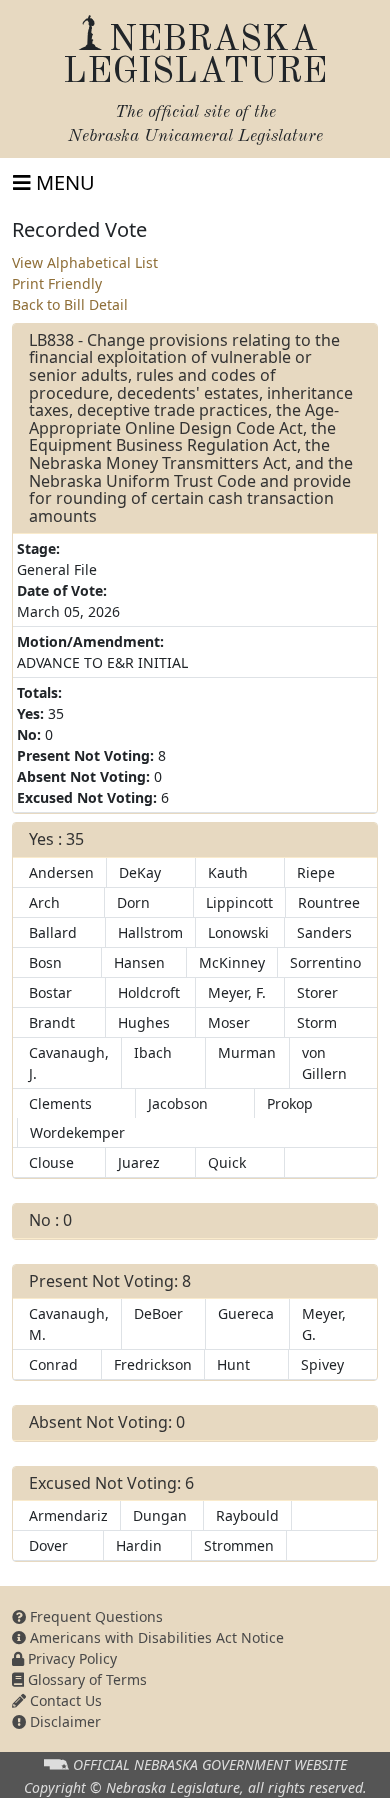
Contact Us (64, 1700)
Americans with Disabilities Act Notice (155, 1637)
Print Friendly (57, 283)
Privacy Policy (70, 1658)
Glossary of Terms (85, 1679)
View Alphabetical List (85, 262)
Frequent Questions (94, 1616)
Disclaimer (63, 1721)
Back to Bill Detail (70, 304)
